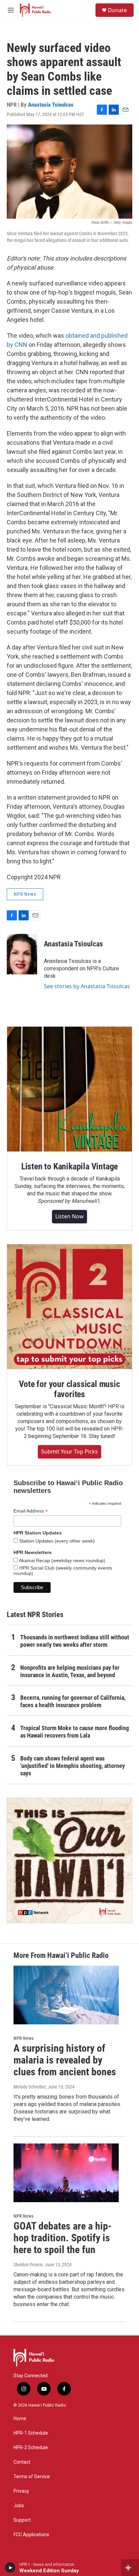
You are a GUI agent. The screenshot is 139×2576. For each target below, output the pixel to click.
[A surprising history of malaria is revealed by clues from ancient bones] (66, 1995)
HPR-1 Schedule (31, 2433)
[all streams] (130, 2568)
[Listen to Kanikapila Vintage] (69, 1089)
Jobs (19, 2506)
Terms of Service (32, 2477)
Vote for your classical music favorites (69, 1389)
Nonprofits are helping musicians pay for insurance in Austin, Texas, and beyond (70, 1671)
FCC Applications (31, 2535)
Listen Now (69, 1216)
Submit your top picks (69, 1451)
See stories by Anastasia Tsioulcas (87, 986)
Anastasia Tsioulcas (51, 105)
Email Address (31, 1511)
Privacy (21, 2491)
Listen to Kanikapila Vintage (69, 1166)
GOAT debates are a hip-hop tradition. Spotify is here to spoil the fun (63, 2238)
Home (20, 2419)
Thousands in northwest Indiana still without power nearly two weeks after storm (75, 1641)
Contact (22, 2462)
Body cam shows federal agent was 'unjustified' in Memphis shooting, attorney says (73, 1766)
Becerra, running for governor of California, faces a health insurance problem (73, 1701)
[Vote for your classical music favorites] (69, 1307)
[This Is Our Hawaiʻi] (69, 1860)
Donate (117, 10)
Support (22, 2520)
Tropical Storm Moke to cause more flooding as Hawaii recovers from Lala (75, 1732)
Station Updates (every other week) (56, 1541)
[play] (10, 2568)
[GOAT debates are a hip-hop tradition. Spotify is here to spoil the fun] (66, 2173)
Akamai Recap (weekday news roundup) (62, 1560)
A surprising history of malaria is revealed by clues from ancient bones (65, 2060)
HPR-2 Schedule (31, 2448)
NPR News (25, 894)
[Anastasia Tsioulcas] (22, 954)
